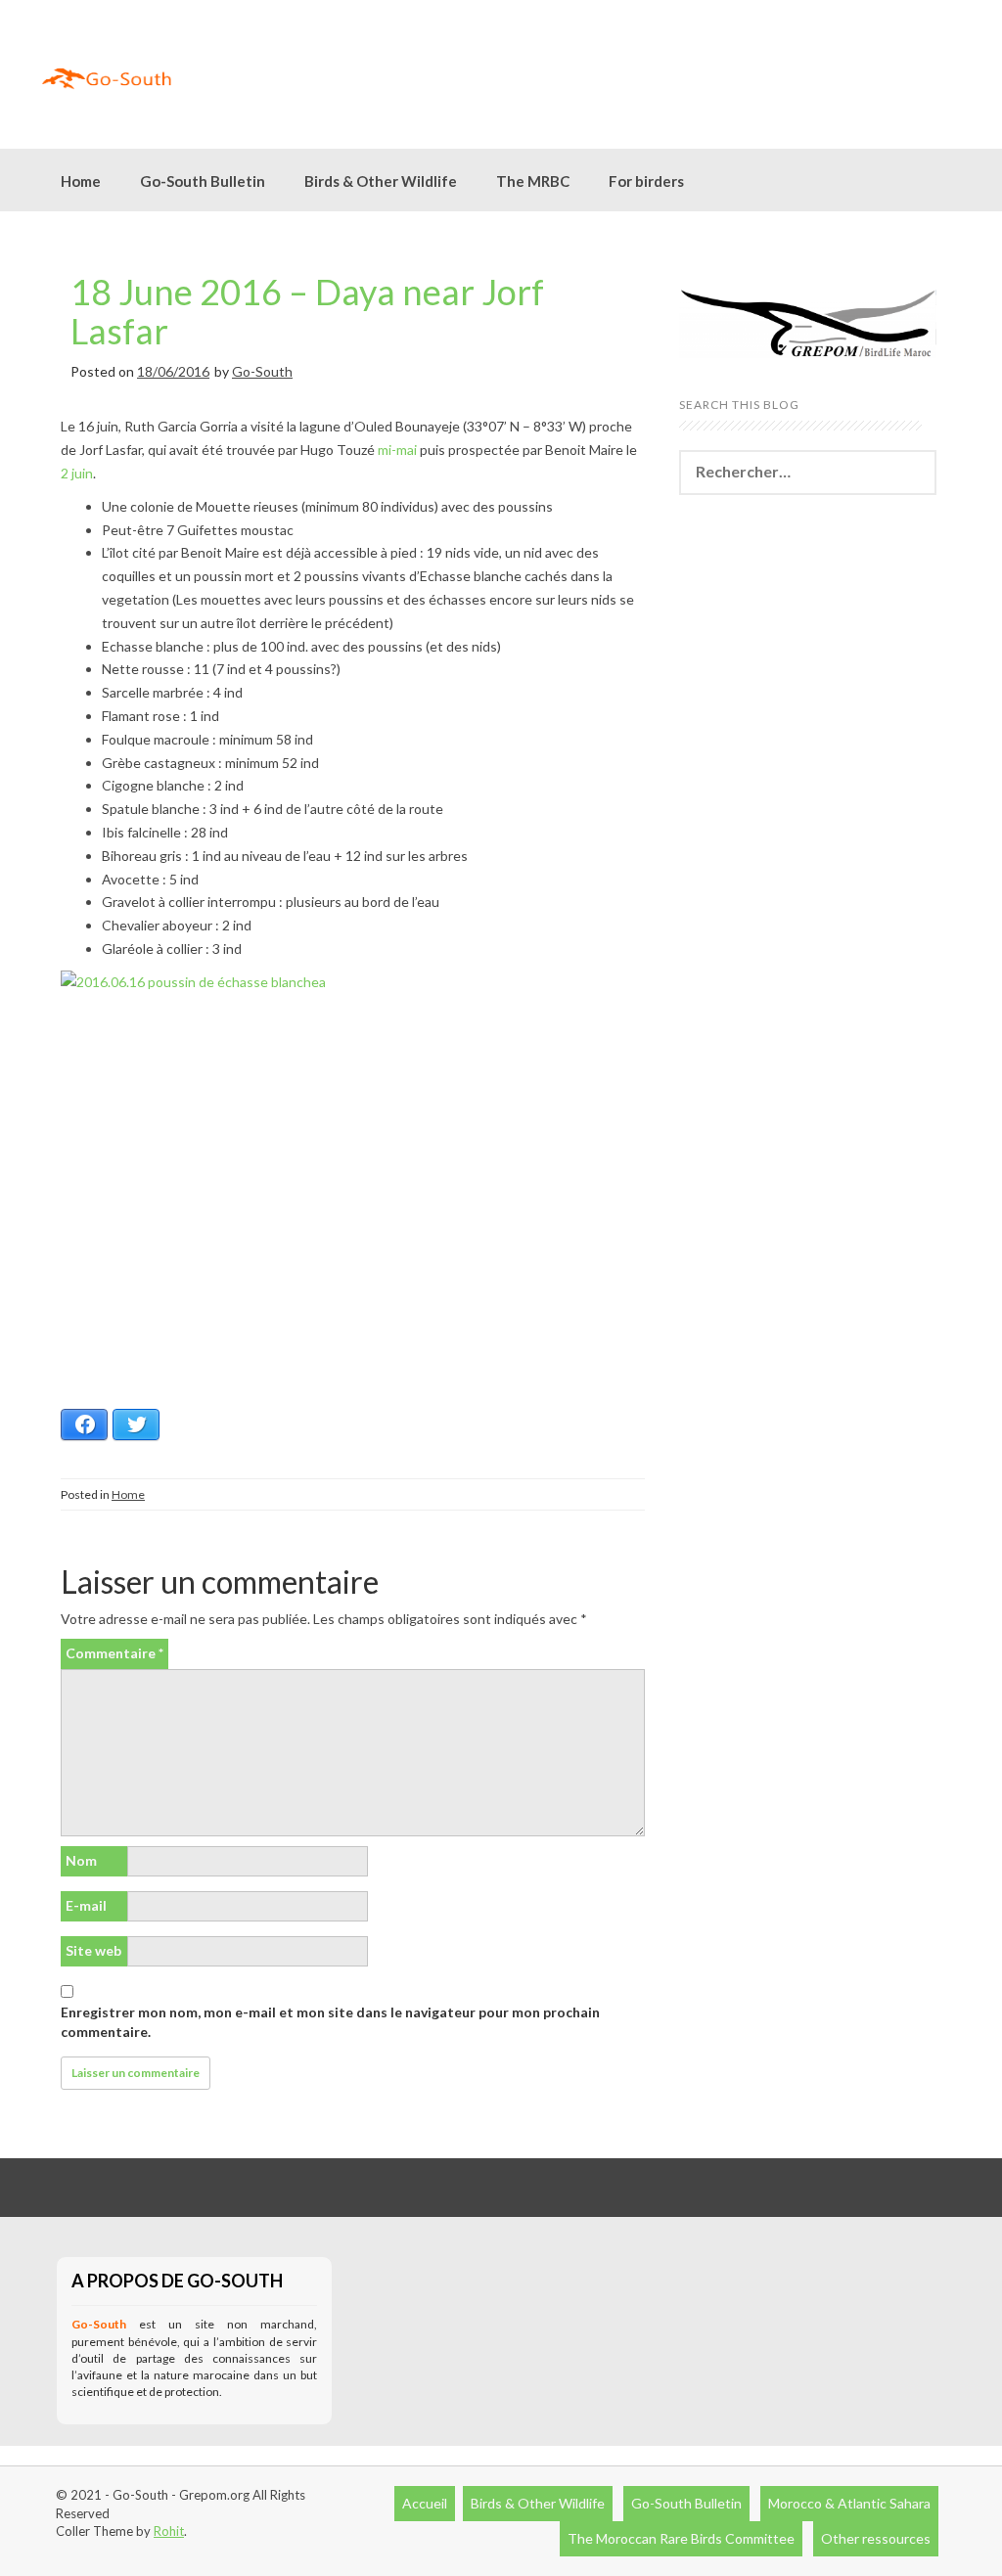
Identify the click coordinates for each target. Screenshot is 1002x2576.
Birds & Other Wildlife (538, 2503)
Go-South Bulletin (203, 181)
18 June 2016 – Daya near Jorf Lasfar (307, 311)
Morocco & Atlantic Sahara (849, 2503)
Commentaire (114, 1653)
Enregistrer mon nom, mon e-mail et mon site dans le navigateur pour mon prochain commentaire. (330, 2022)
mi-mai (397, 450)
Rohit (169, 2531)
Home (81, 181)
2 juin (77, 473)
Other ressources (876, 2538)
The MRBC (533, 181)
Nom (81, 1860)
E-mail (86, 1905)
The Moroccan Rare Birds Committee (681, 2538)
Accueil (425, 2503)
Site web (93, 1950)
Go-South (262, 371)
